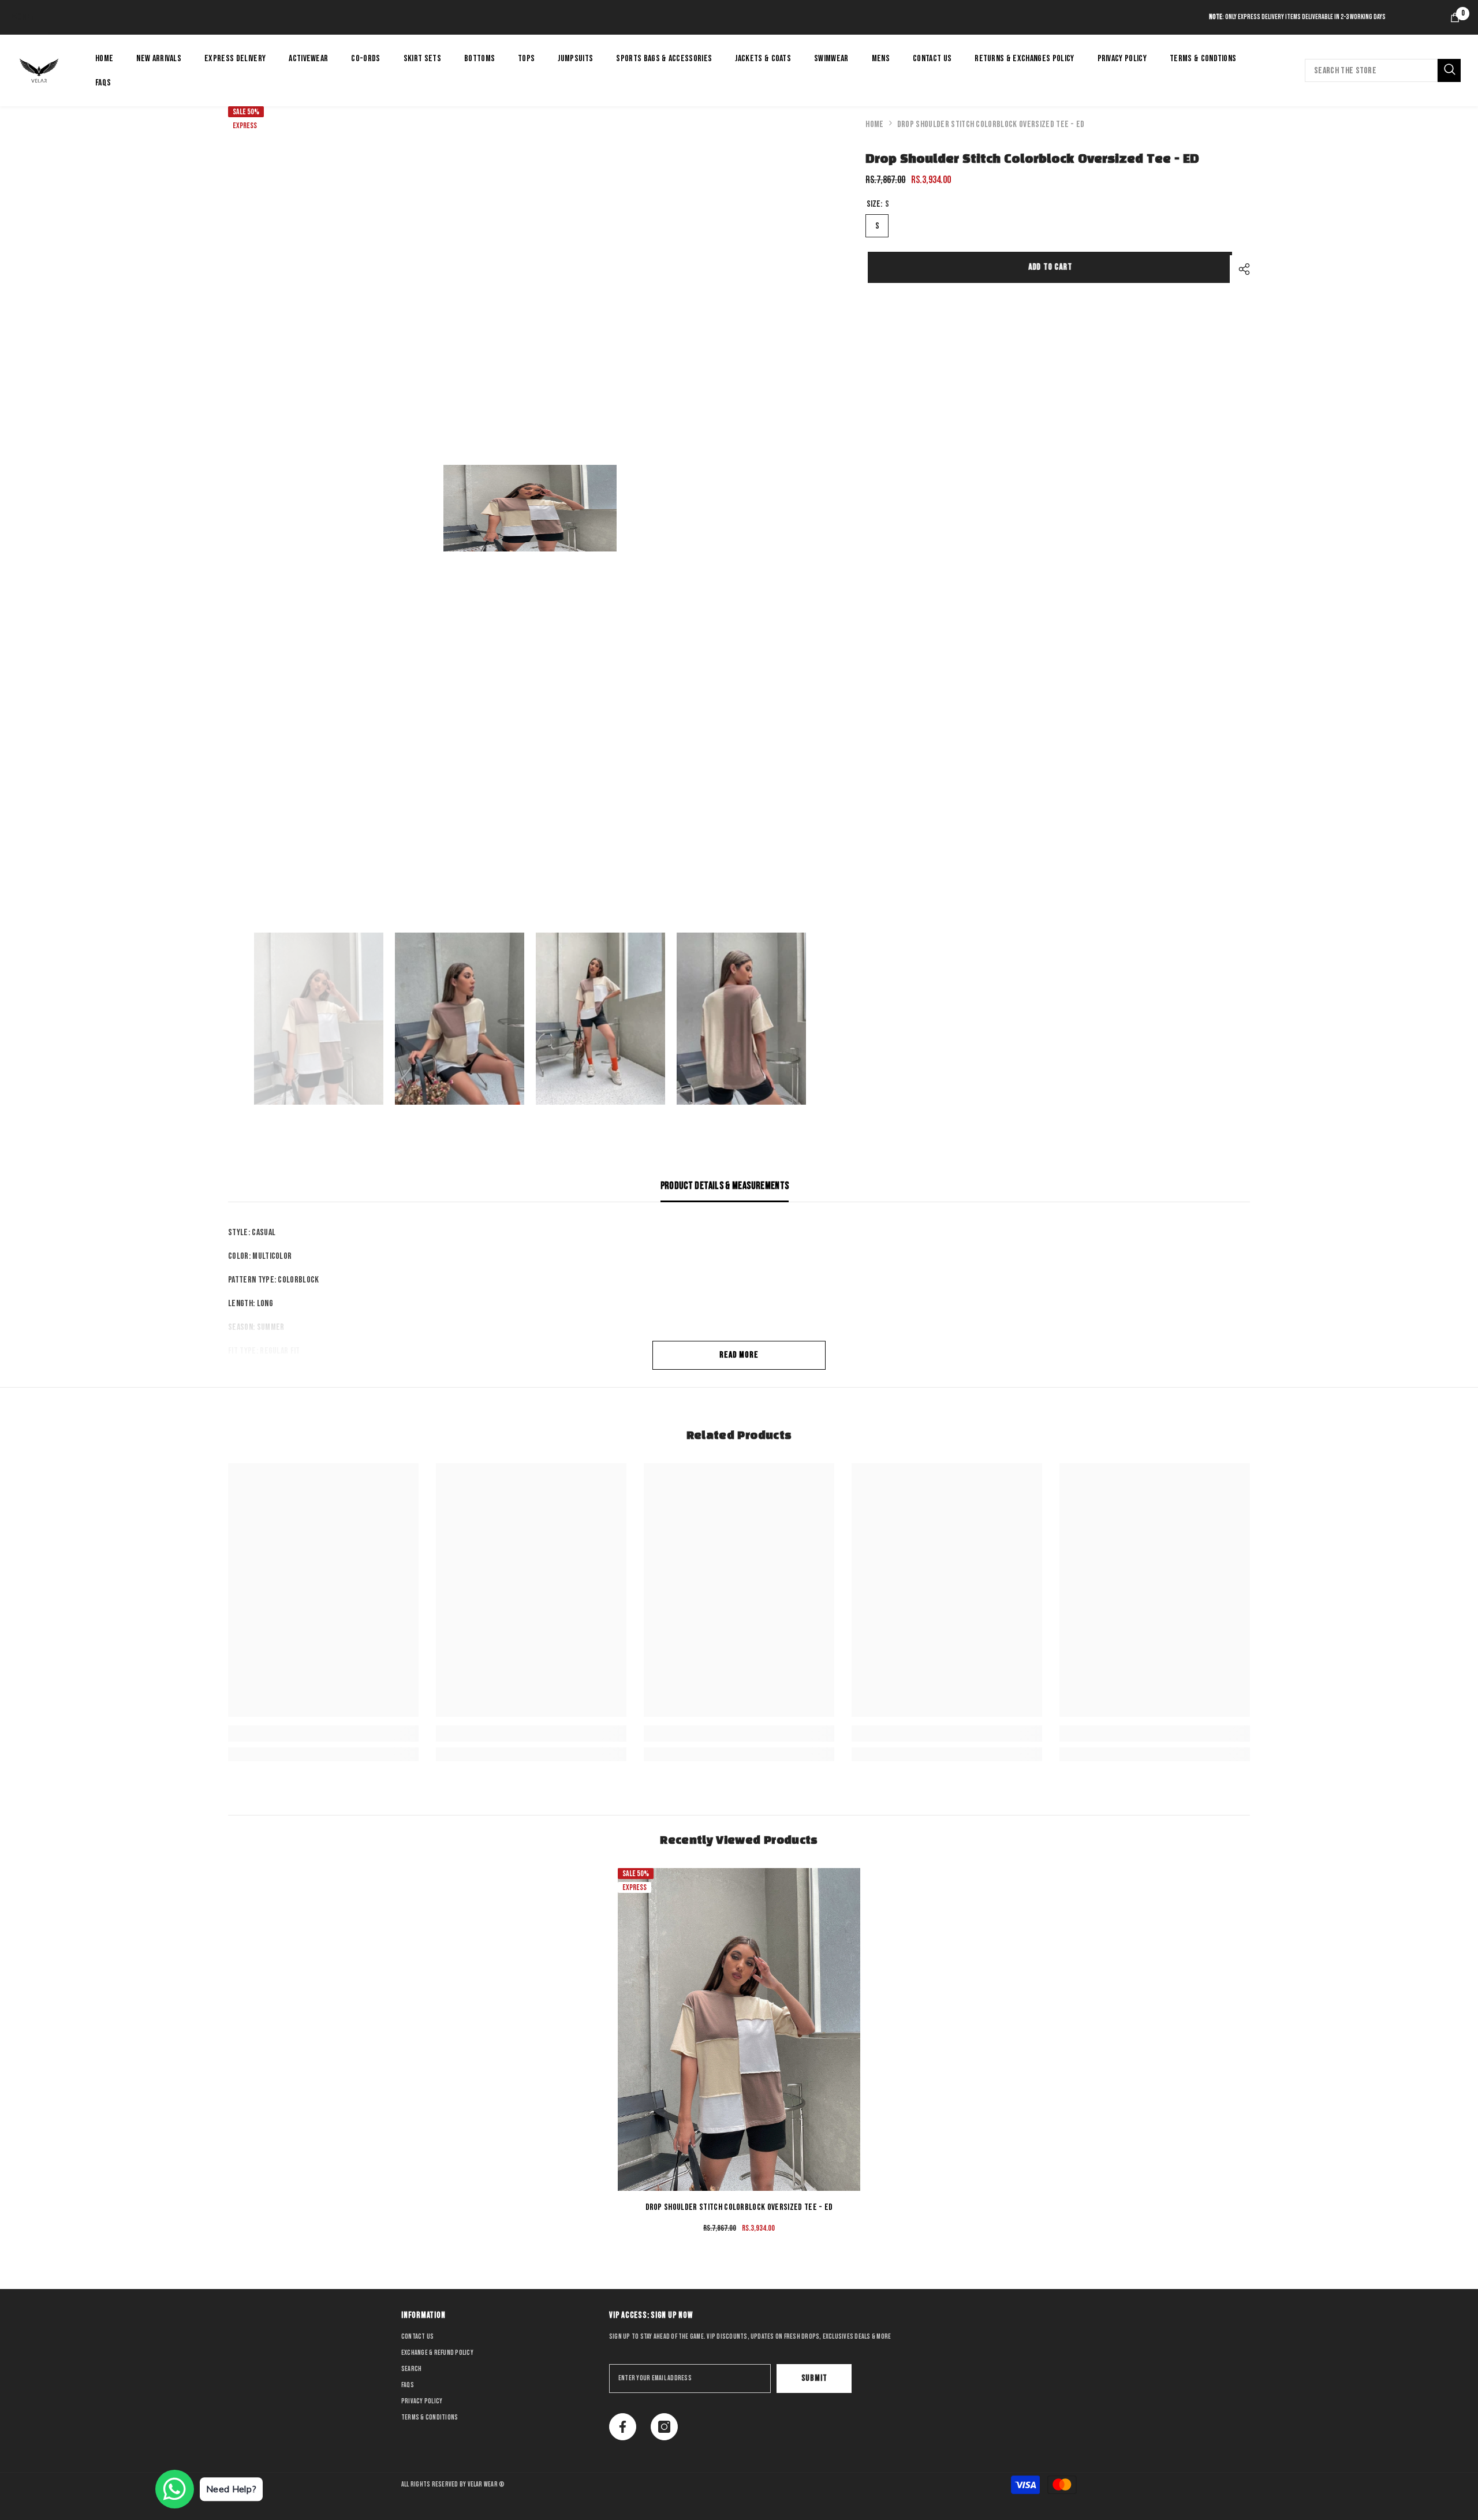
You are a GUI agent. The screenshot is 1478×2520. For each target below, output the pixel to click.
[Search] (1383, 70)
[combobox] (1371, 70)
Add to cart (1048, 267)
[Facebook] (623, 2427)
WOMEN (24, 17)
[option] (530, 508)
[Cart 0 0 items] (1455, 17)
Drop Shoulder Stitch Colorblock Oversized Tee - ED (739, 2207)
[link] (323, 1734)
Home (874, 124)
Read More (739, 1355)
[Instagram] (664, 2427)
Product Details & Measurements (725, 1186)
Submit (814, 2378)
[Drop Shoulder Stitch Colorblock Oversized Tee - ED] (739, 2029)
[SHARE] (1240, 269)
